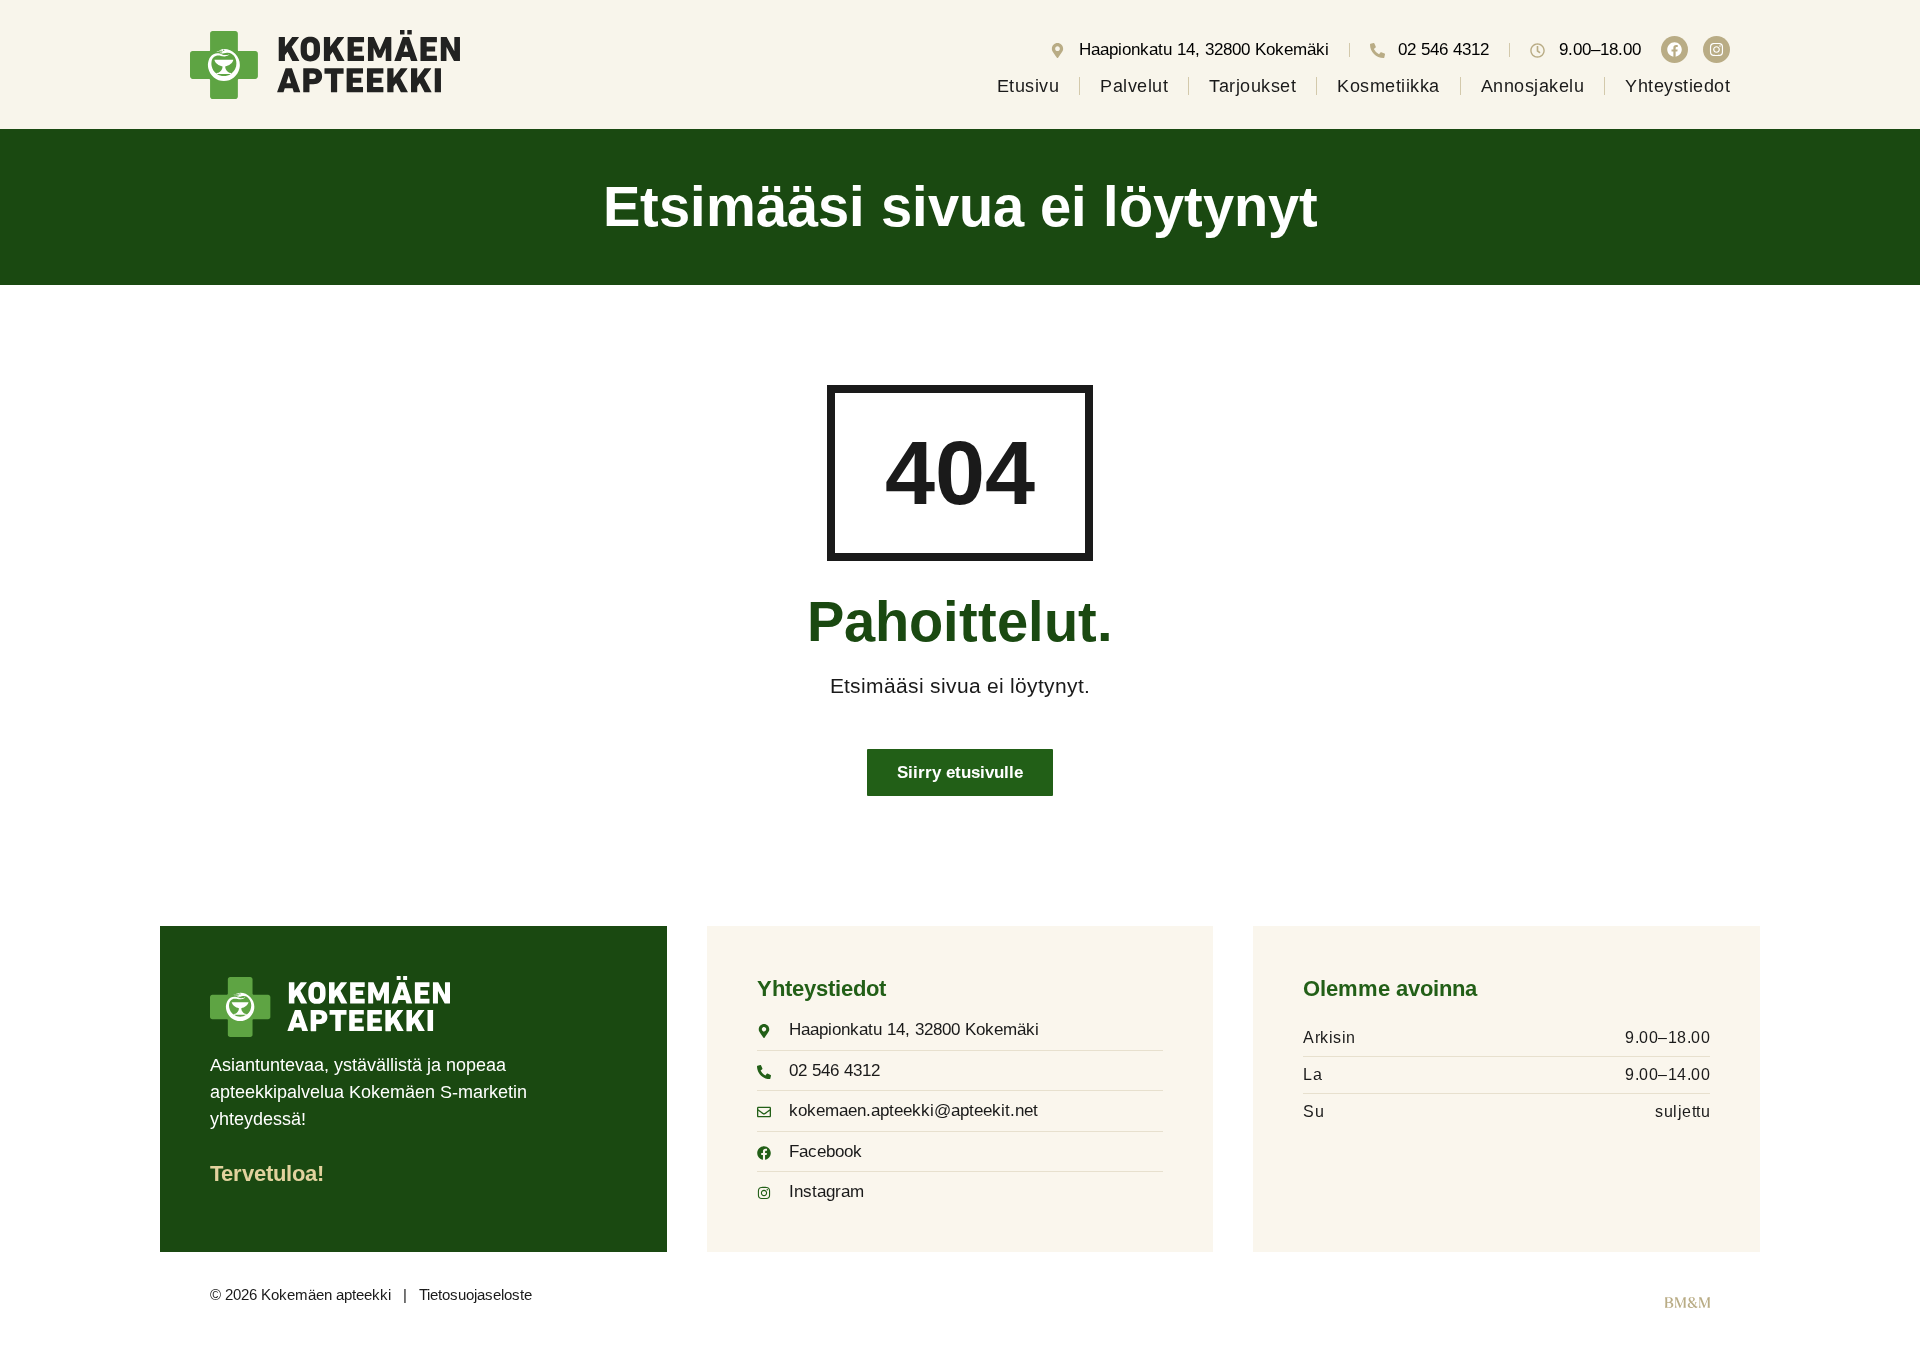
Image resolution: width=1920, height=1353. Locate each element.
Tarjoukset (1252, 86)
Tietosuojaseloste (475, 1294)
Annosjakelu (1533, 86)
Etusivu (1028, 86)
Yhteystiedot (1677, 86)
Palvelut (1134, 86)
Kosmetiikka (1388, 86)
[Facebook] (1674, 49)
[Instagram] (1716, 49)
